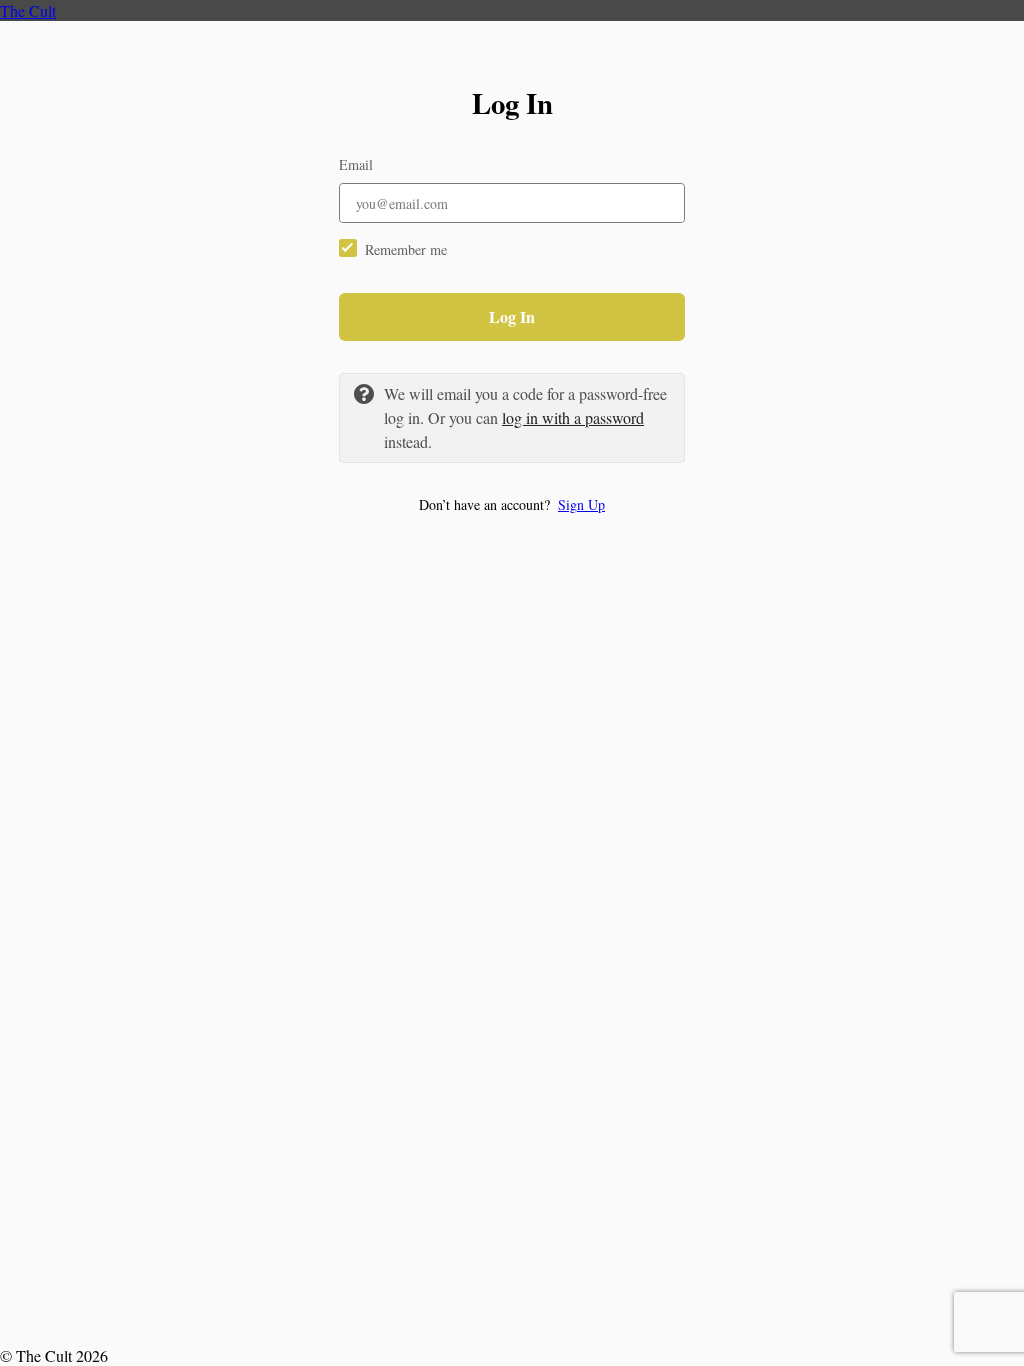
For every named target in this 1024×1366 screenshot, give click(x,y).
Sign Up (581, 504)
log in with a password (573, 417)
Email (356, 164)
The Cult (28, 10)
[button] (512, 504)
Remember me (406, 249)
